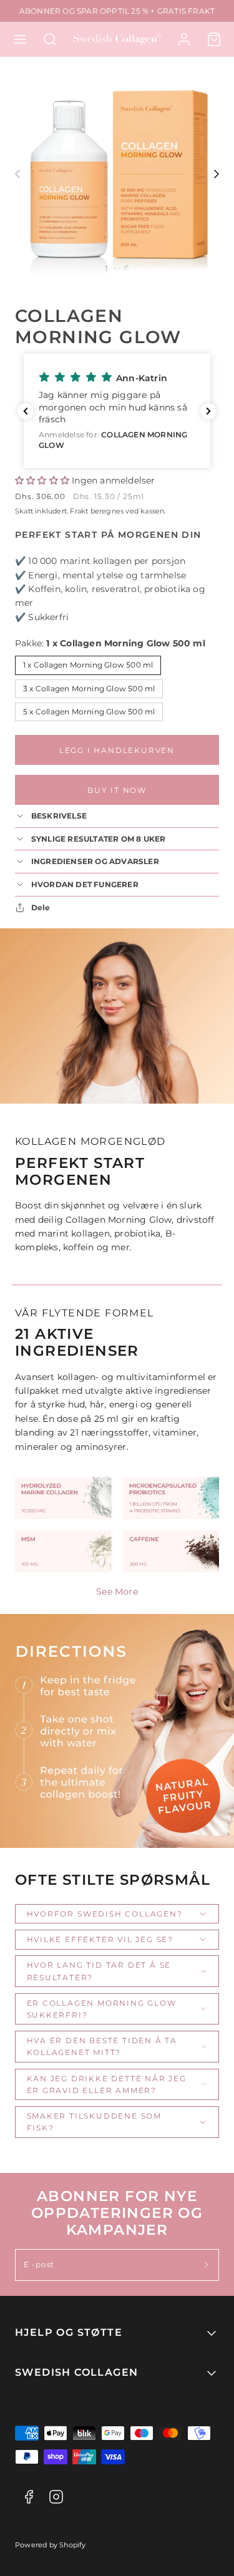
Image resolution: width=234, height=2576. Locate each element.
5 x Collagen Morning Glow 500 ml (89, 712)
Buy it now (117, 790)
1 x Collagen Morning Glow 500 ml (88, 665)
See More (117, 1592)
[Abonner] (207, 2265)
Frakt (79, 511)
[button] (20, 39)
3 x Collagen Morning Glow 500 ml (89, 688)
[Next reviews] (208, 411)
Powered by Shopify (51, 2545)
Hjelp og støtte (69, 2332)
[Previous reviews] (26, 411)
